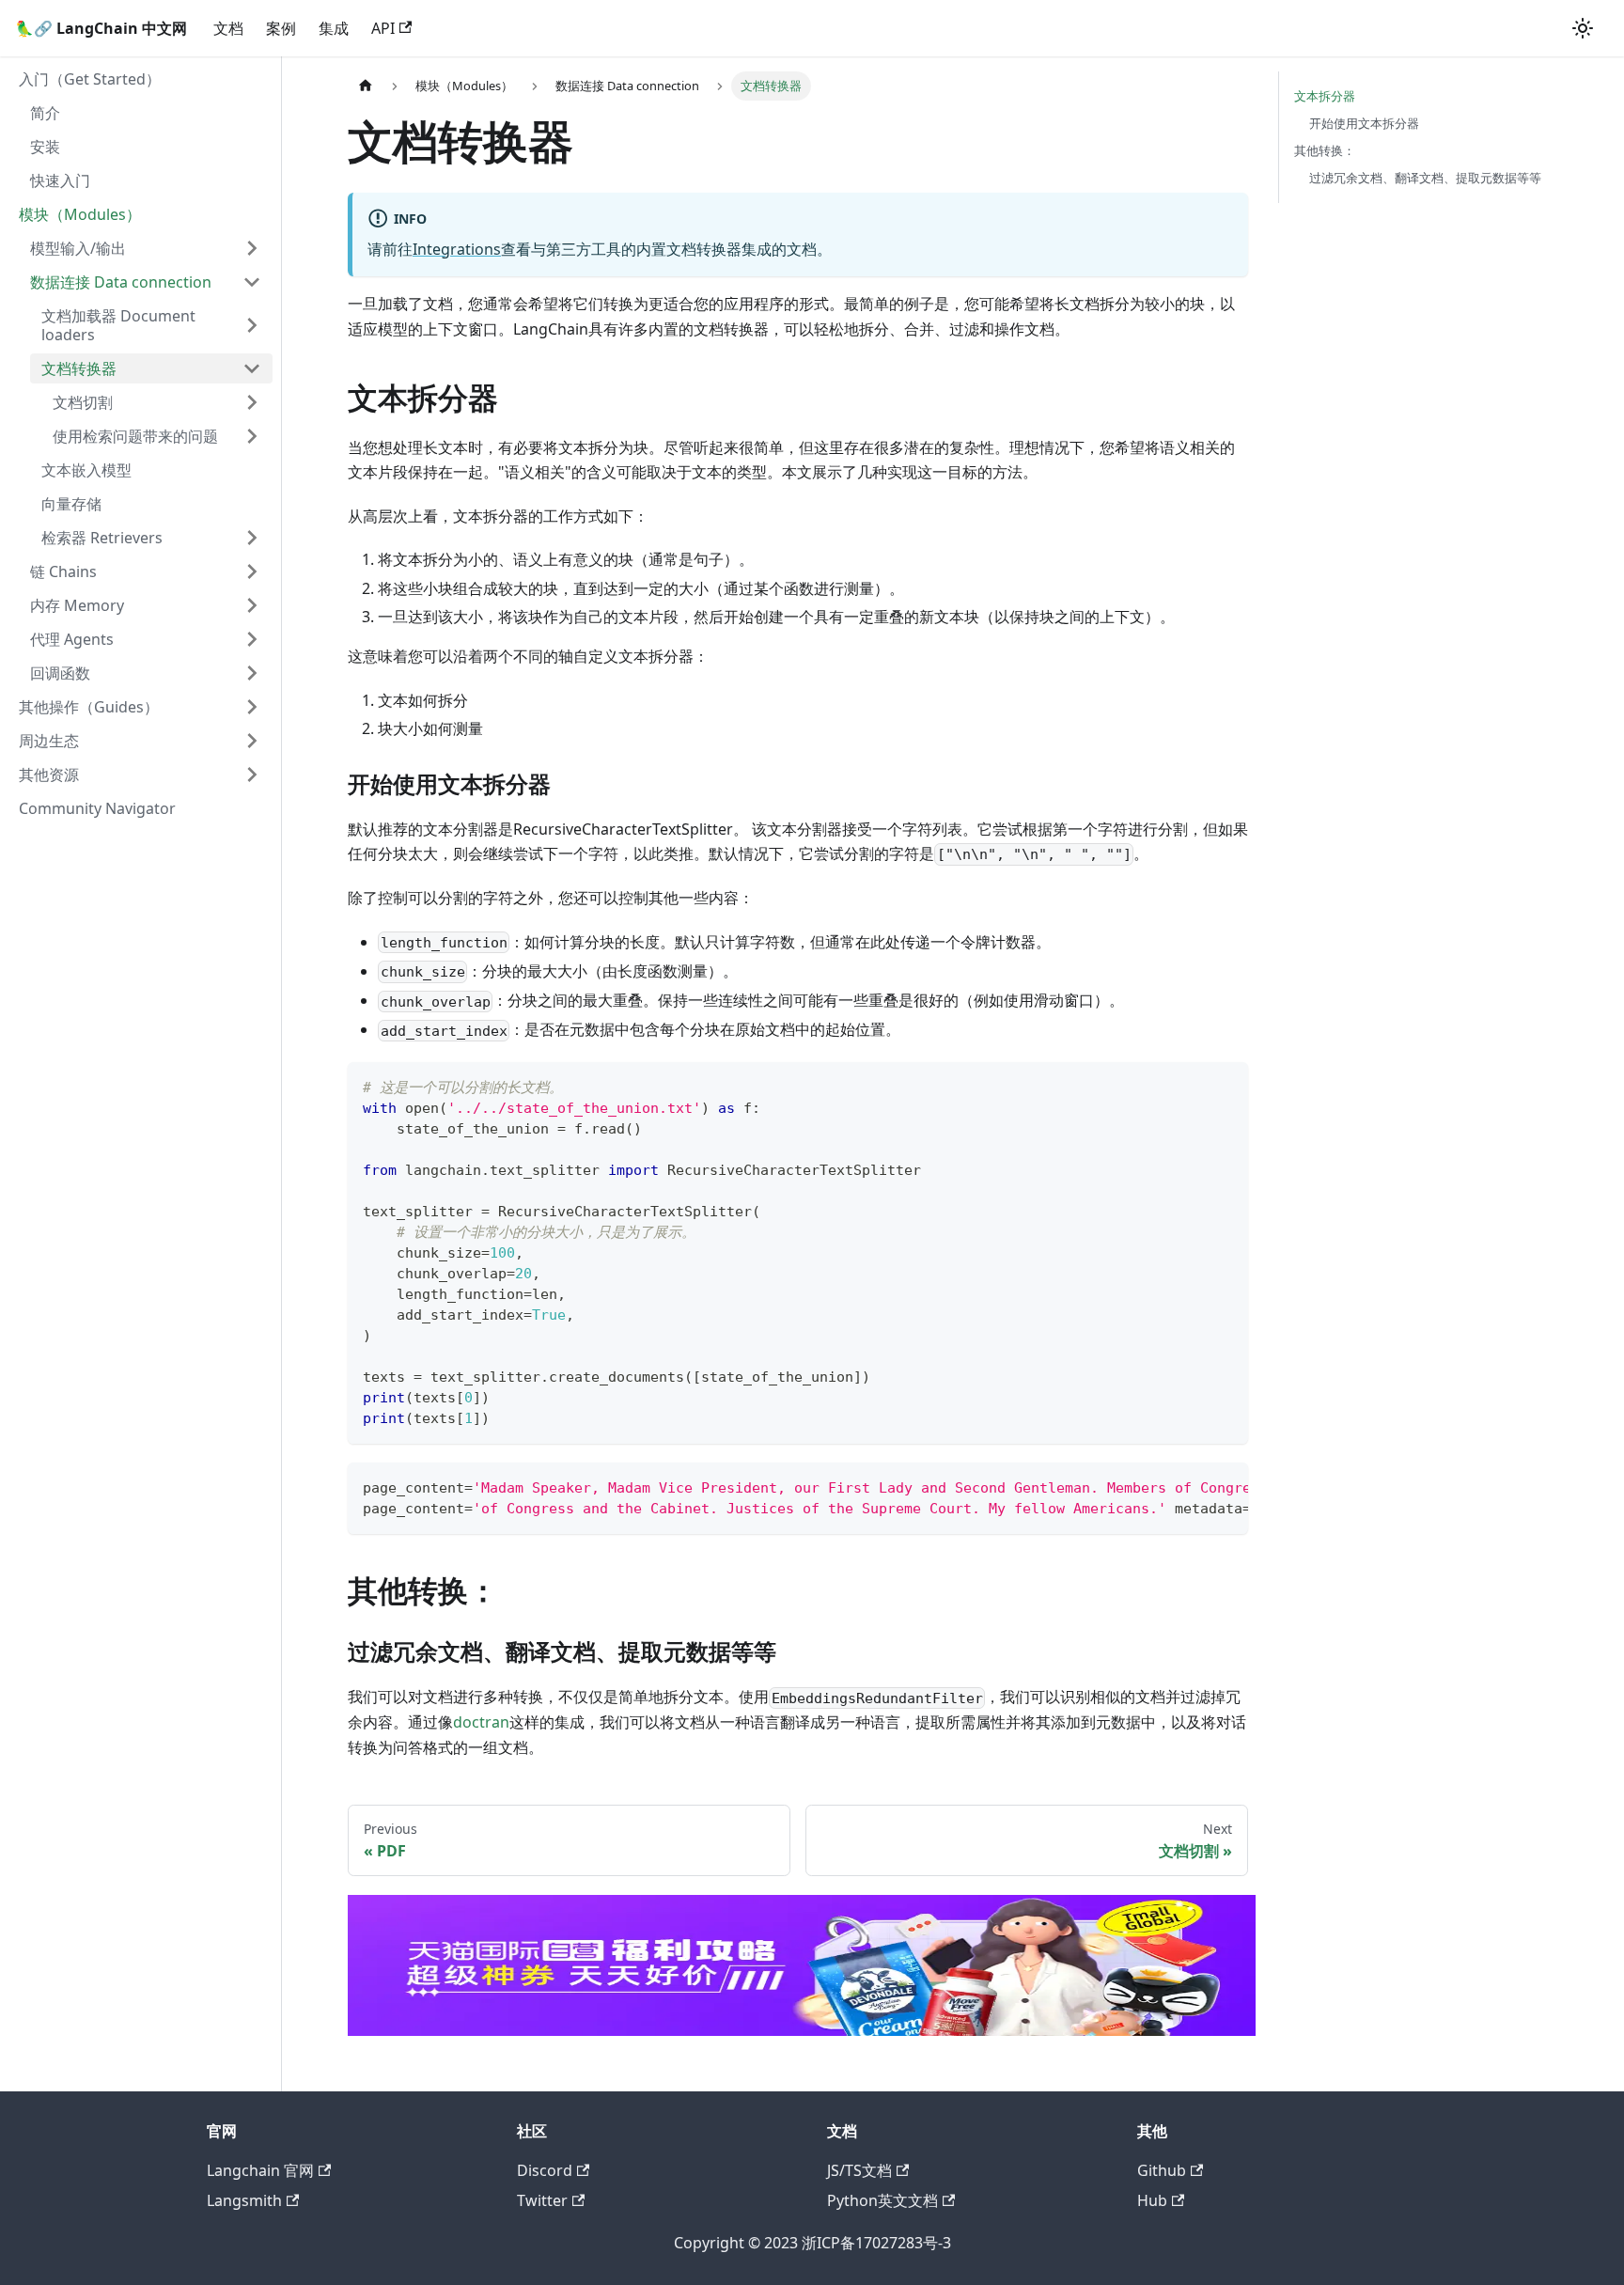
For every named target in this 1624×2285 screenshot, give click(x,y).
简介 (45, 113)
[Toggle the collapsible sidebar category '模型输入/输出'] (252, 248)
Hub (1152, 2200)
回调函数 (60, 673)
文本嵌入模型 (86, 470)
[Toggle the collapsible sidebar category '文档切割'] (252, 402)
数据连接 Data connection (121, 282)
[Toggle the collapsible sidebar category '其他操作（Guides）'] (252, 707)
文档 (228, 28)
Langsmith (244, 2200)
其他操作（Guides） (89, 707)
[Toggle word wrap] (1191, 1486)
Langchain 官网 (260, 2170)
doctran (481, 1722)
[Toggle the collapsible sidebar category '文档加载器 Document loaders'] (252, 325)
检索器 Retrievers (102, 538)
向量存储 (71, 504)
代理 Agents (72, 639)
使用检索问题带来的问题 (135, 436)
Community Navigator (97, 808)
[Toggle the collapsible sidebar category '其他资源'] (252, 775)
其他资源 (49, 775)
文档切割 (83, 402)
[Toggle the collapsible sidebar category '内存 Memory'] (252, 605)
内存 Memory (77, 605)
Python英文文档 (882, 2200)
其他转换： (1325, 150)
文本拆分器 (1325, 96)
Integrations (457, 249)
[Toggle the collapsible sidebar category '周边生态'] (252, 741)
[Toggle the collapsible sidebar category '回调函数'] (252, 673)
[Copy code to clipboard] (1225, 1085)
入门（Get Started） (90, 79)
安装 (45, 147)
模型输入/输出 (78, 248)
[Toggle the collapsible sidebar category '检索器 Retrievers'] (252, 538)
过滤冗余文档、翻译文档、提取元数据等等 (1425, 178)
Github (1162, 2170)
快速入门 (60, 180)
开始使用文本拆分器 (1364, 123)
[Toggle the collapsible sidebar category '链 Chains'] (252, 571)
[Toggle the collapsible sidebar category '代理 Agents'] (252, 639)
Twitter (542, 2200)
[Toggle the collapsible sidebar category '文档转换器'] (252, 368)
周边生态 (49, 741)
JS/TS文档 (859, 2170)
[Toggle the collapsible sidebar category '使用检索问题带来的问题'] (252, 436)
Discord (545, 2170)
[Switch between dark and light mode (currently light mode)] (1583, 28)
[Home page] (366, 86)
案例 (281, 28)
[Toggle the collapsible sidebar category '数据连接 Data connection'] (252, 282)
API (383, 28)
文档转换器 (79, 368)
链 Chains (63, 571)
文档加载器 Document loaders (118, 325)
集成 (334, 28)
